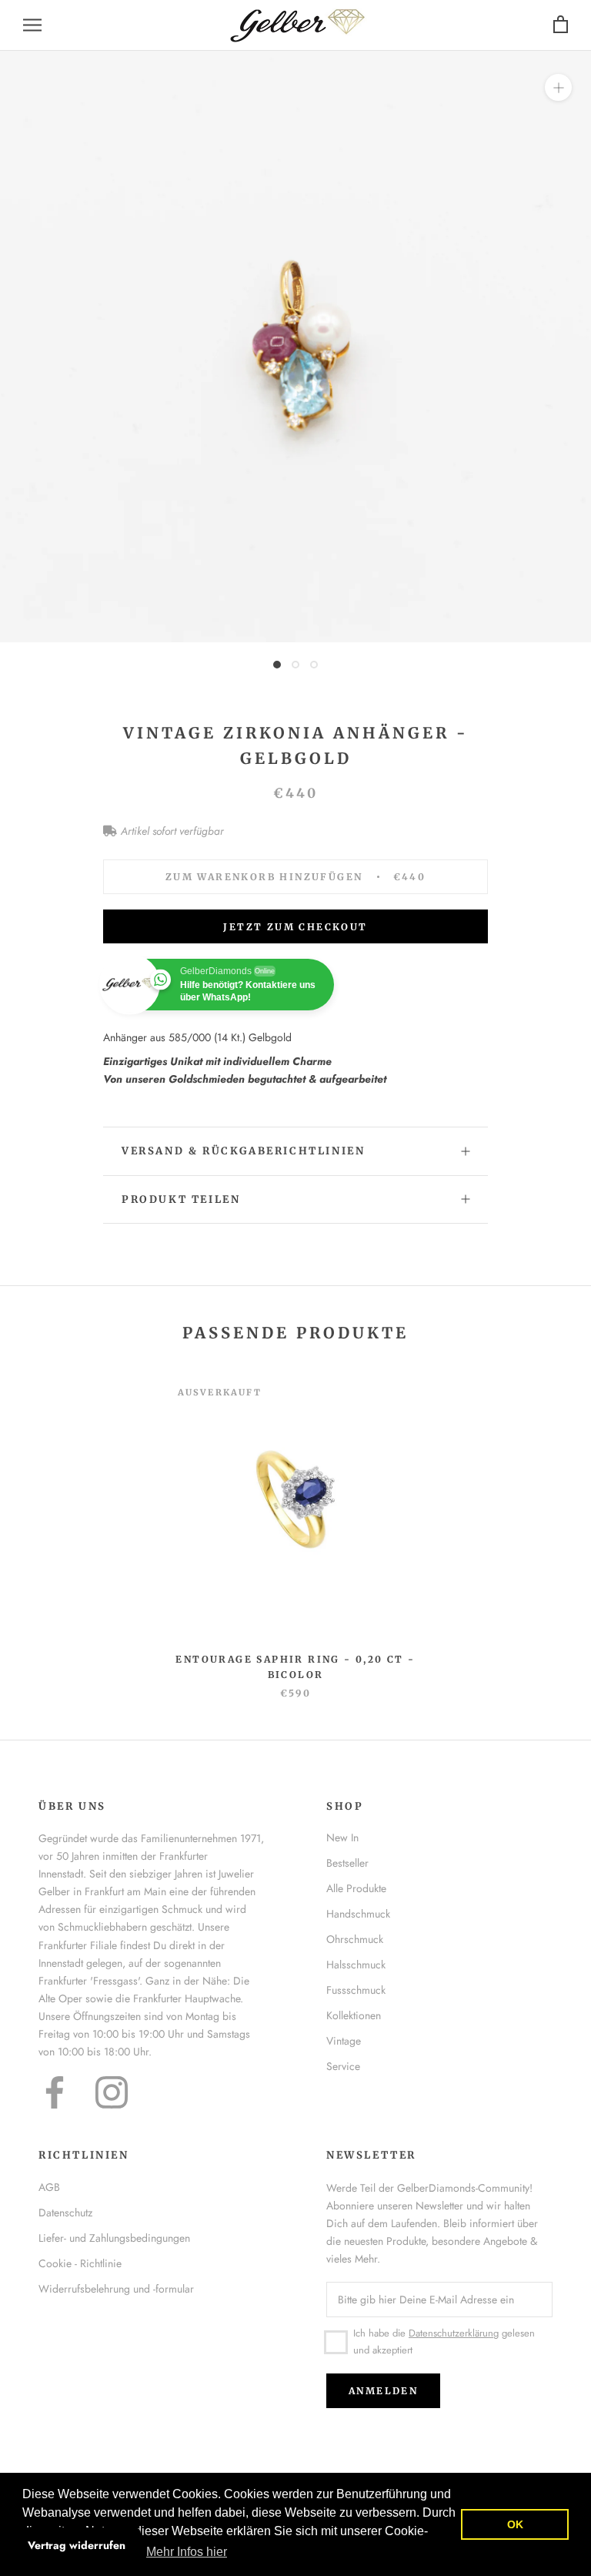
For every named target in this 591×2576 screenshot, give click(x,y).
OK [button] (515, 2524)
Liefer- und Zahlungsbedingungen (114, 2238)
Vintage (344, 2041)
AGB (49, 2187)
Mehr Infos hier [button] (187, 2552)
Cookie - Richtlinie (80, 2263)
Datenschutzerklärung (454, 2333)
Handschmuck (358, 1914)
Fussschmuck (356, 1990)
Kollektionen (354, 2015)
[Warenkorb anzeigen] (561, 25)
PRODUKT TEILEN (181, 1199)
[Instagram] (112, 2092)
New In (342, 1837)
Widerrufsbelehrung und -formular (116, 2289)
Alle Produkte (356, 1888)
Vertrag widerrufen (77, 2545)
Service (343, 2066)
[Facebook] (55, 2092)
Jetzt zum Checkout (295, 927)
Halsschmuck (356, 1965)
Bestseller (347, 1863)
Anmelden (383, 2391)
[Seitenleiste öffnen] (32, 25)
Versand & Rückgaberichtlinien (243, 1151)
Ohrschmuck (355, 1939)
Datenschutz (65, 2213)
